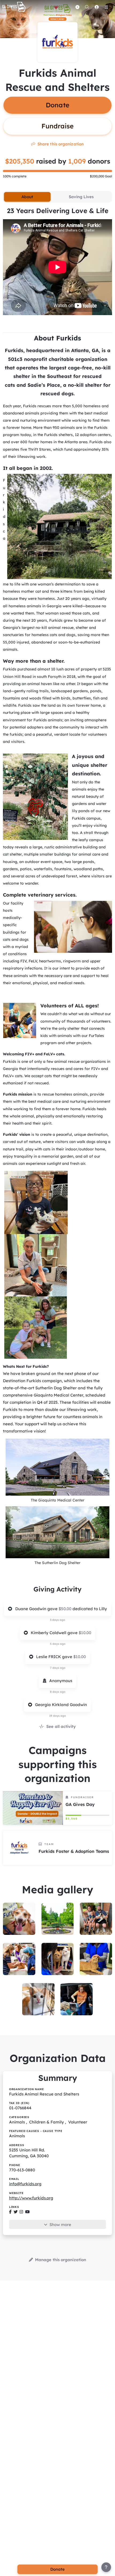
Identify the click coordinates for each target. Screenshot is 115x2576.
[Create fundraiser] (77, 7)
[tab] (27, 197)
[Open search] (87, 7)
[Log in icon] (97, 7)
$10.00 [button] (85, 1633)
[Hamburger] (106, 7)
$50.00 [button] (66, 1609)
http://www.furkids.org (31, 2198)
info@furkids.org (25, 2184)
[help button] (106, 2567)
